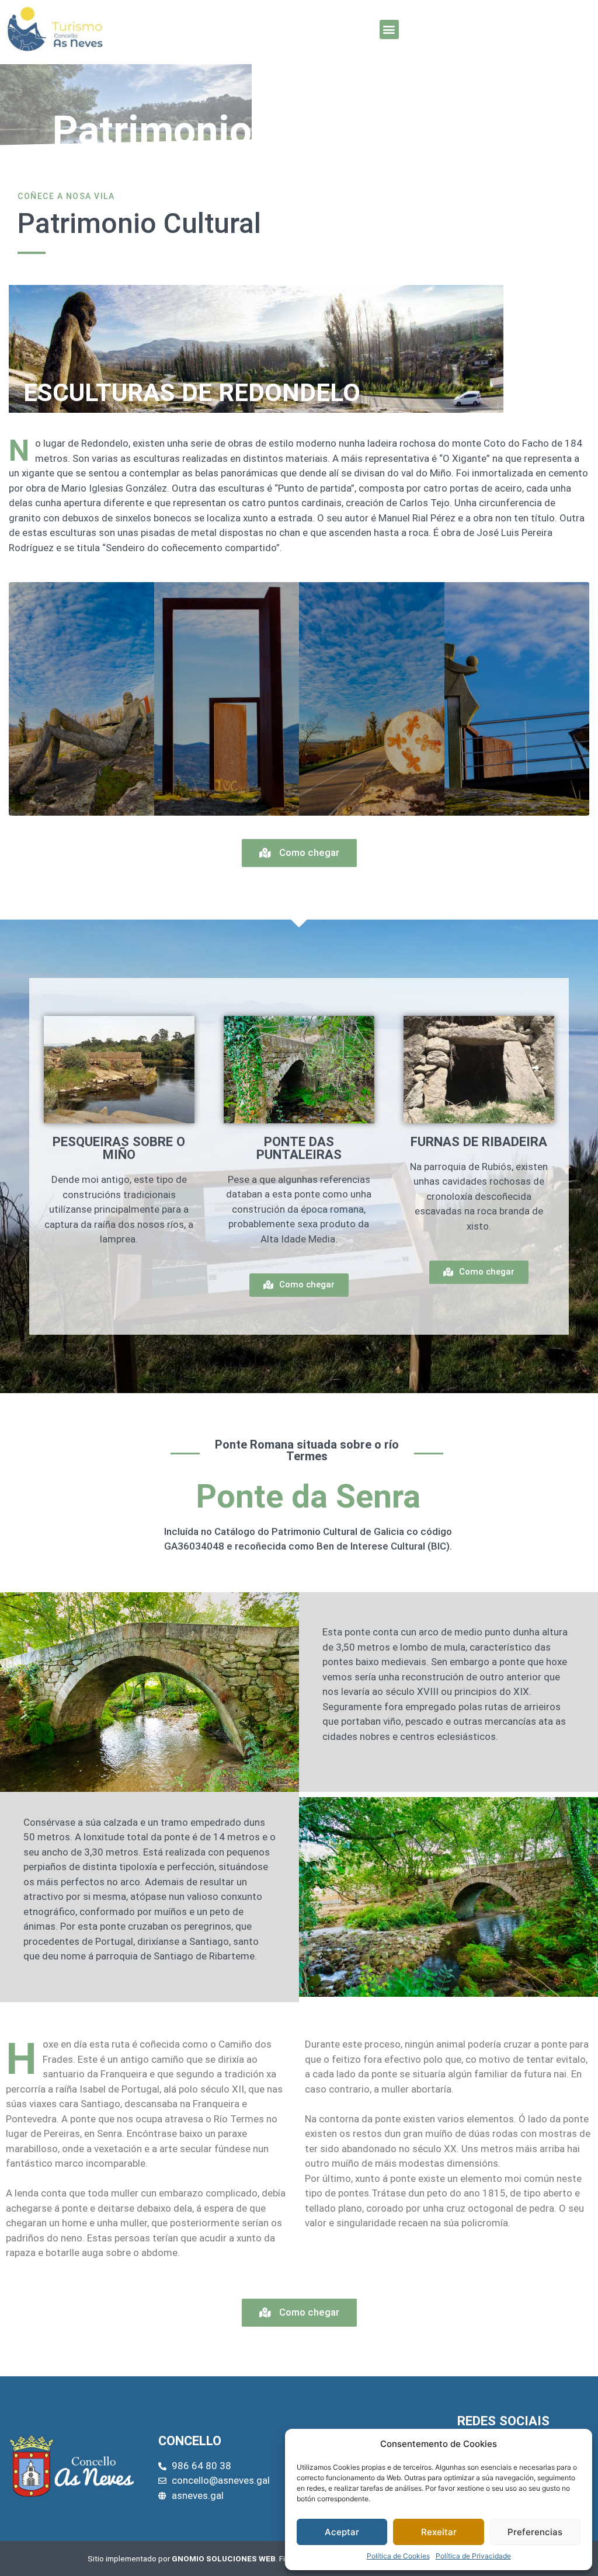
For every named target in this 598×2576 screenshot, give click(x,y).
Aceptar (342, 2532)
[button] (389, 29)
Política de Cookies (398, 2556)
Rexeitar (439, 2532)
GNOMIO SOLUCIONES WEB (224, 2558)
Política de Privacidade (473, 2556)
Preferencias (535, 2532)
